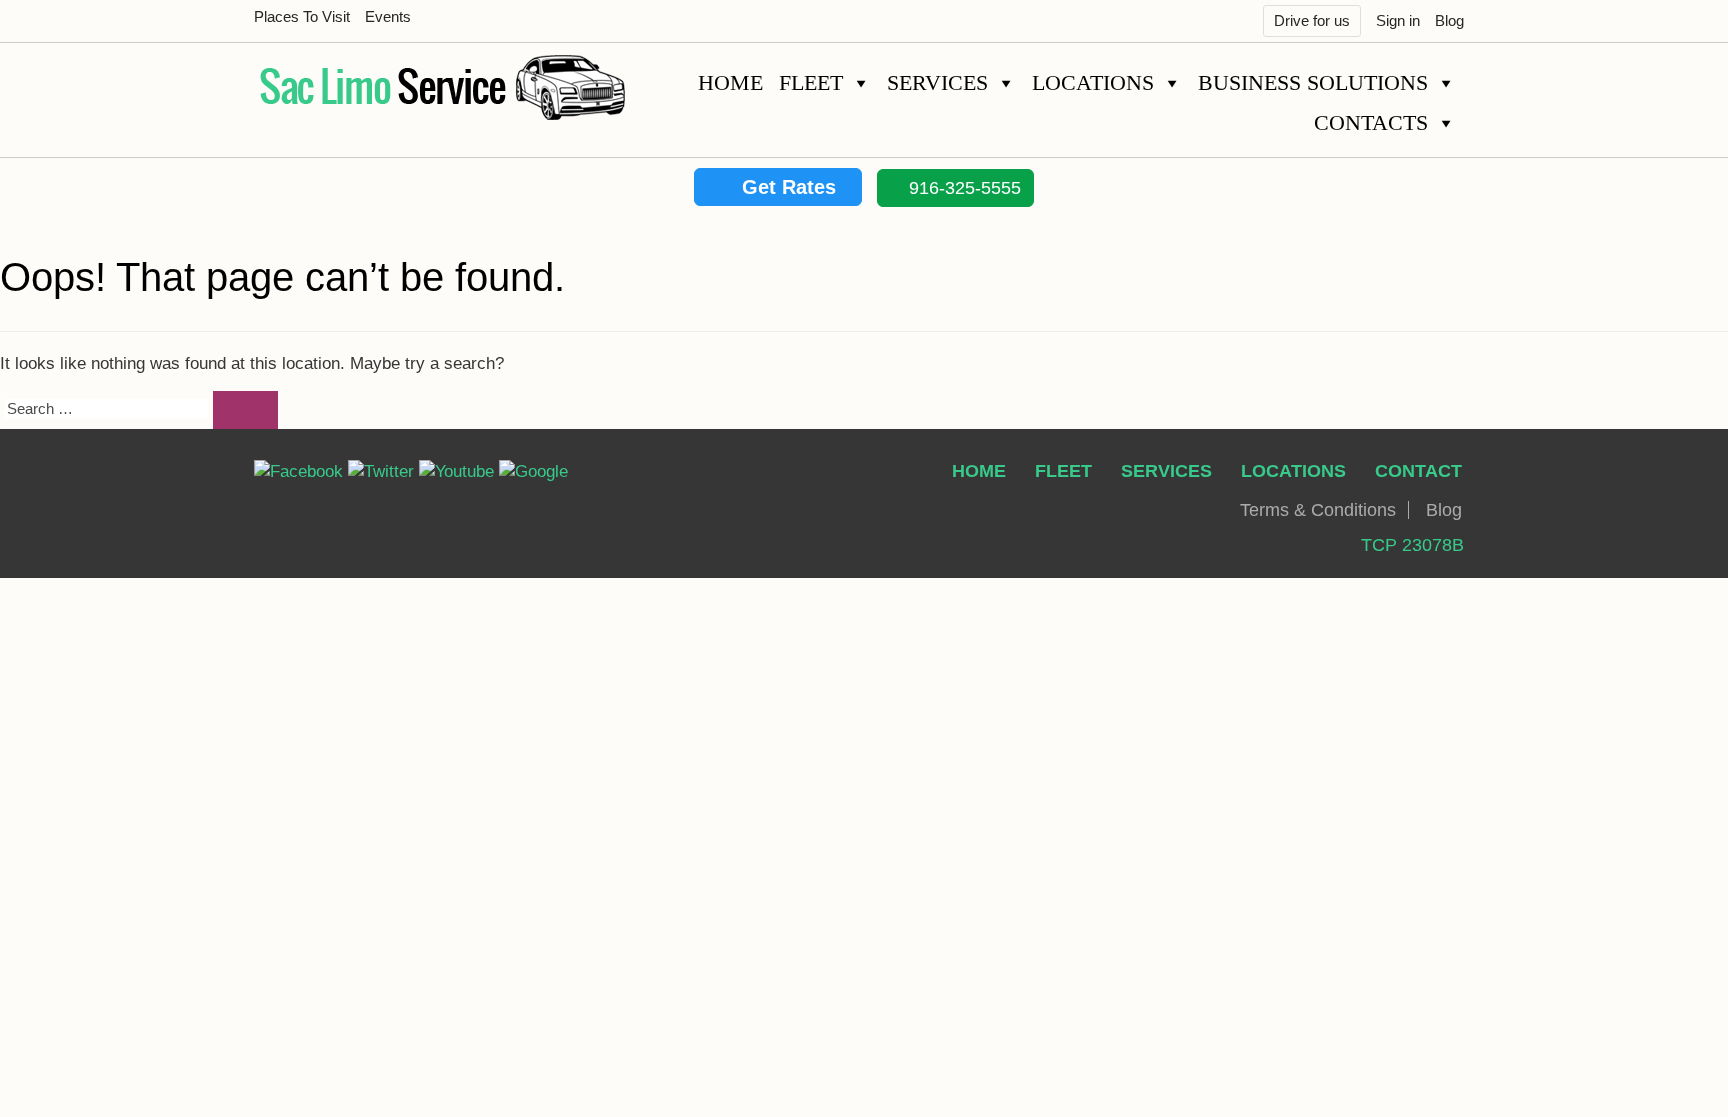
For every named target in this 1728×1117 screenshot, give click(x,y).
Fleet (811, 82)
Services (937, 82)
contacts (1371, 122)
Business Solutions (1313, 82)
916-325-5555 (962, 188)
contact (1418, 471)
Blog (1449, 20)
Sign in (1398, 20)
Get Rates (786, 187)
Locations (1093, 82)
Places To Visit (302, 16)
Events (388, 16)
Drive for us (1312, 20)
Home (730, 82)
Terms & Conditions (1318, 510)
